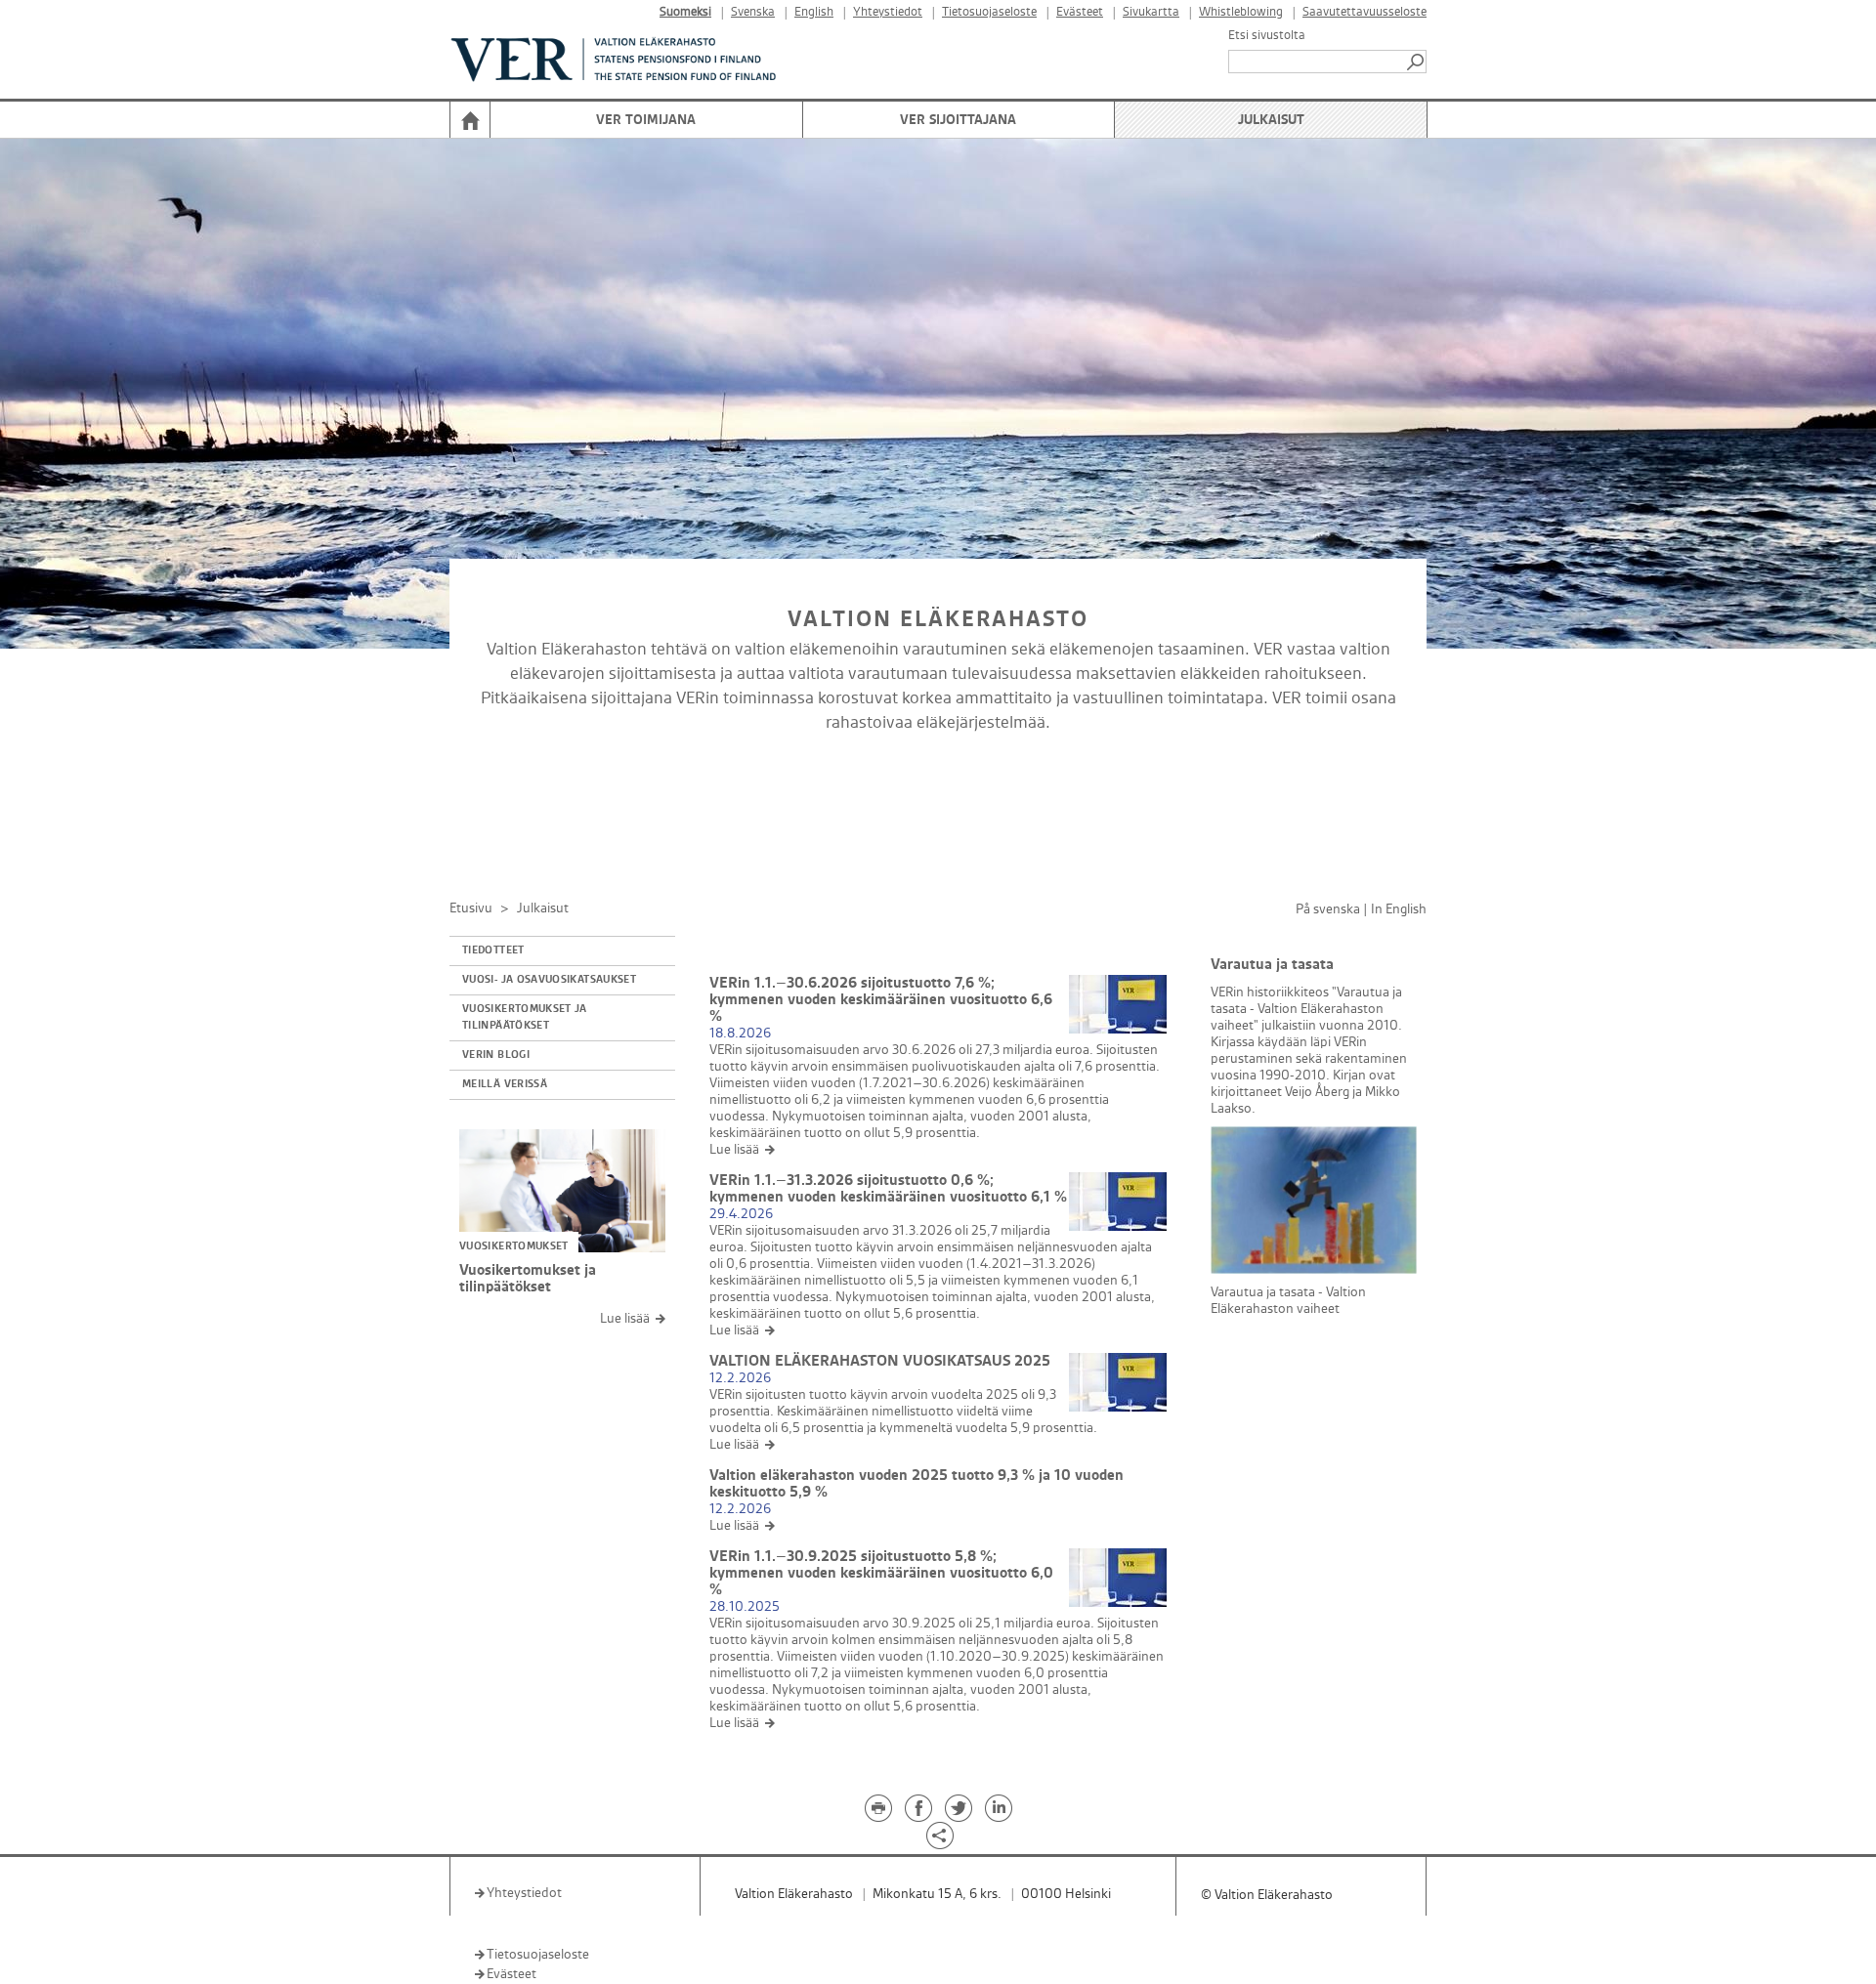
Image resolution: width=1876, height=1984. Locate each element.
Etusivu (471, 908)
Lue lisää (625, 1318)
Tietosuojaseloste (989, 12)
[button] (1417, 62)
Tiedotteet (493, 950)
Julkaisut (1271, 120)
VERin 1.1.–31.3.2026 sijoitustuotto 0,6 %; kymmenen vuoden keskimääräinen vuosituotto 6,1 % (888, 1189)
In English (1399, 909)
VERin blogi (496, 1055)
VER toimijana (646, 120)
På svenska (1328, 909)
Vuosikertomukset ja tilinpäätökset (525, 1017)
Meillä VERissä (505, 1084)
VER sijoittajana (958, 120)
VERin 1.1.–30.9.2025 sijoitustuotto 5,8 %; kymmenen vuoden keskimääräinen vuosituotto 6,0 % (881, 1573)
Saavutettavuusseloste (1364, 12)
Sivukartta (1151, 12)
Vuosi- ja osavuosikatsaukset (549, 980)
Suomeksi (685, 12)
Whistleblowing (1241, 12)
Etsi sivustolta (1267, 35)
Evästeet (1080, 12)
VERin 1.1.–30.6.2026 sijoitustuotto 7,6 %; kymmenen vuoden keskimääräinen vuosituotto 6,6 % (881, 1000)
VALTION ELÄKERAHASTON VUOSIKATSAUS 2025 (880, 1361)
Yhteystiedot (888, 12)
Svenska (753, 12)
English (814, 12)
